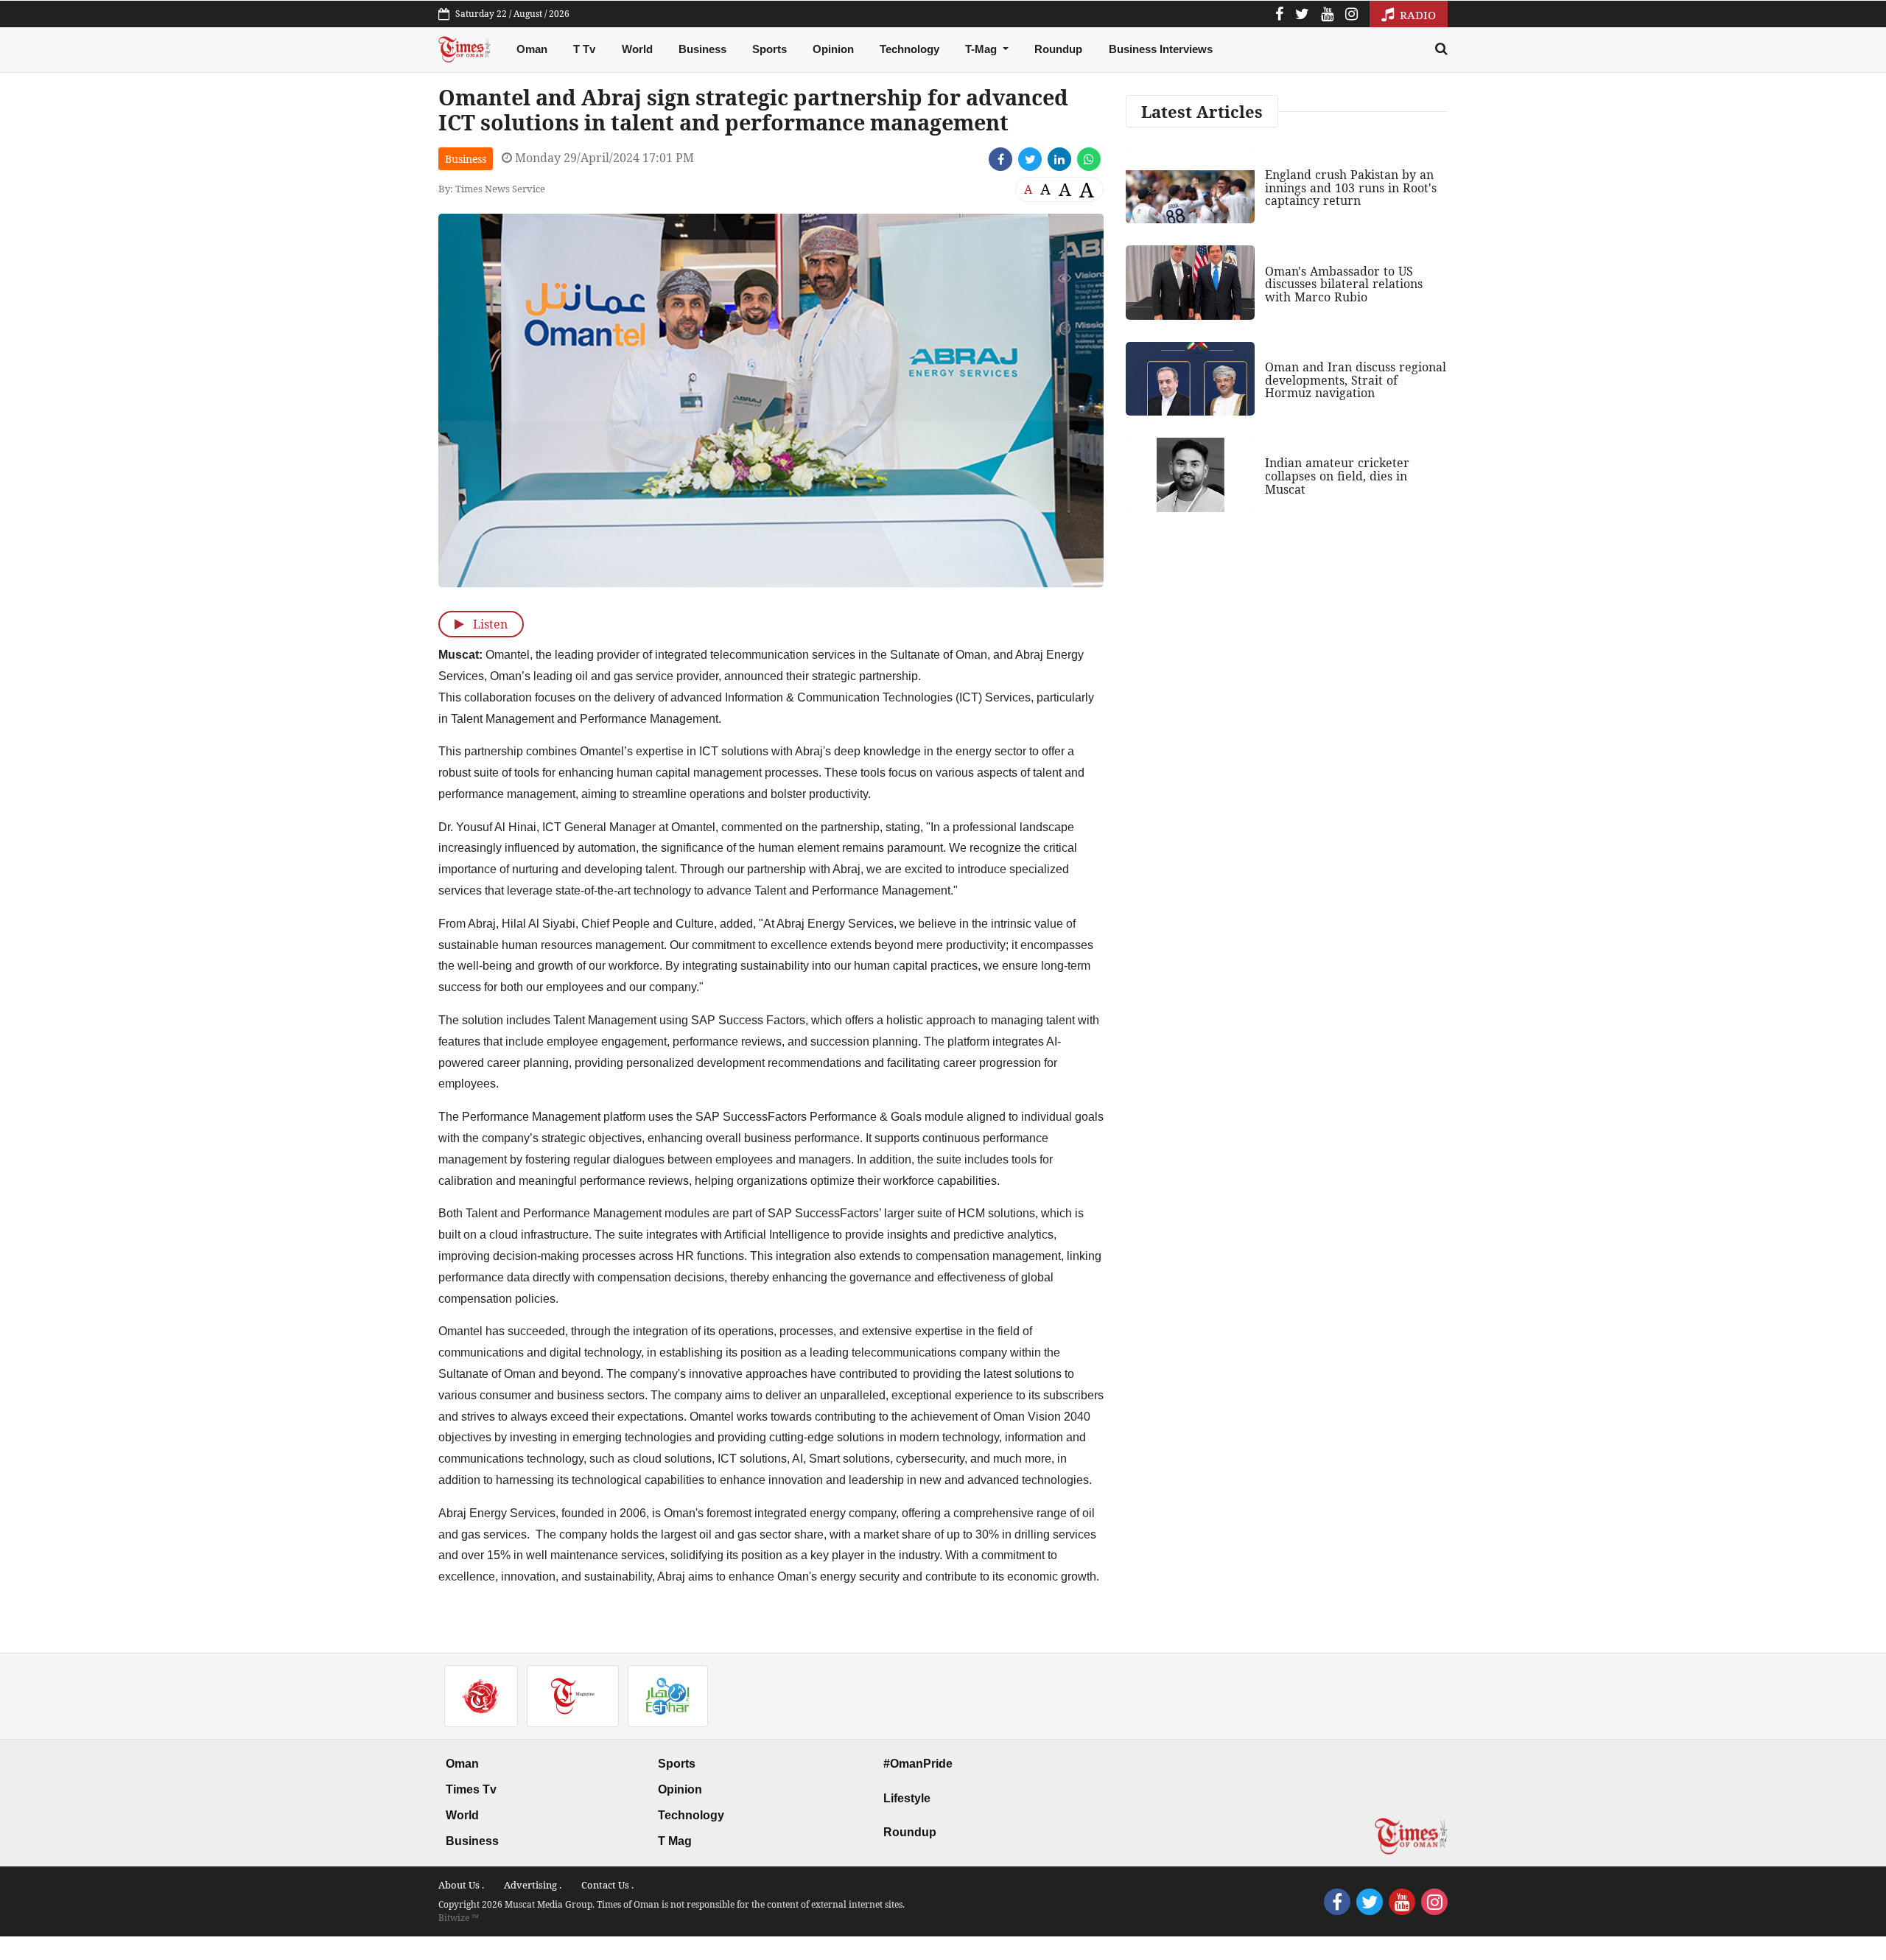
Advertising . (533, 1885)
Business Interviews (1161, 49)
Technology (909, 49)
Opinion (833, 49)
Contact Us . (607, 1885)
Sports (770, 49)
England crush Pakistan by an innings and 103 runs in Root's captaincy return (1351, 188)
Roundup (1058, 49)
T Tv (584, 49)
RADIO (1416, 15)
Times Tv (471, 1789)
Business (702, 49)
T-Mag (982, 49)
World (637, 49)
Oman (532, 49)
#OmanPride (918, 1764)
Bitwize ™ (459, 1918)
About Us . (461, 1885)
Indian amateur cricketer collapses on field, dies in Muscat (1337, 476)
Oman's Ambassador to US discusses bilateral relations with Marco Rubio (1344, 284)
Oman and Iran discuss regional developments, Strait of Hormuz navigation (1356, 380)
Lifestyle (907, 1798)
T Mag (675, 1841)
